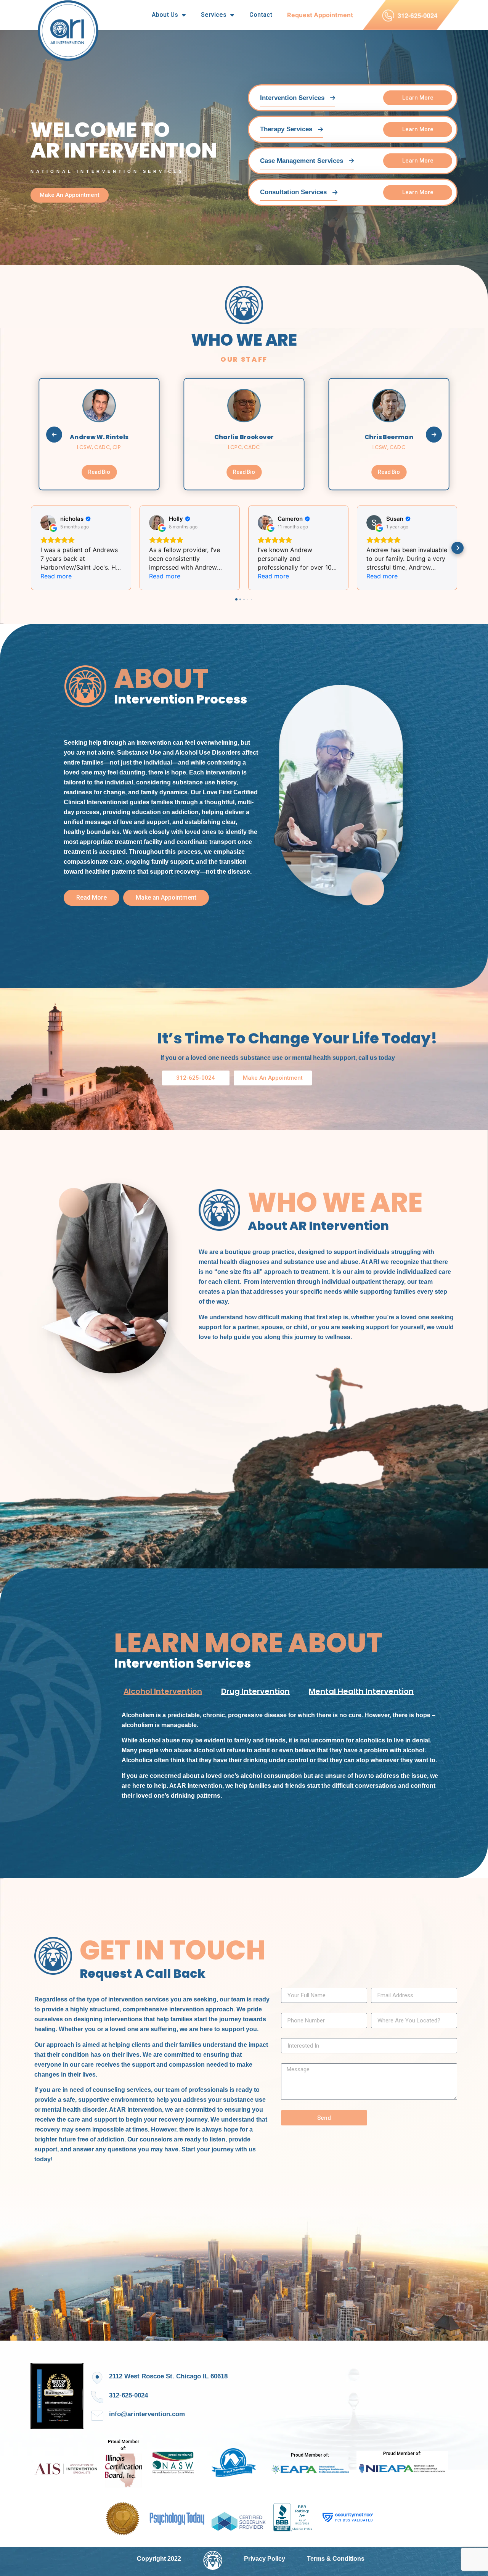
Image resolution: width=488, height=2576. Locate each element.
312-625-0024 (128, 2395)
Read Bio (99, 472)
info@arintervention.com (147, 2414)
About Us (165, 15)
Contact (261, 15)
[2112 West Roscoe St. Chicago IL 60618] (97, 2378)
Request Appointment (320, 15)
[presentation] (54, 435)
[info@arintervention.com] (97, 2416)
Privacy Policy (265, 2559)
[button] (30, 548)
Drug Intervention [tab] (255, 1691)
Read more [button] (56, 576)
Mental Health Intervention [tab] (361, 1691)
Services (214, 15)
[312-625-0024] (97, 2397)
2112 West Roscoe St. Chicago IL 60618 (168, 2376)
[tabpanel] (284, 1758)
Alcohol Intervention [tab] (163, 1691)
